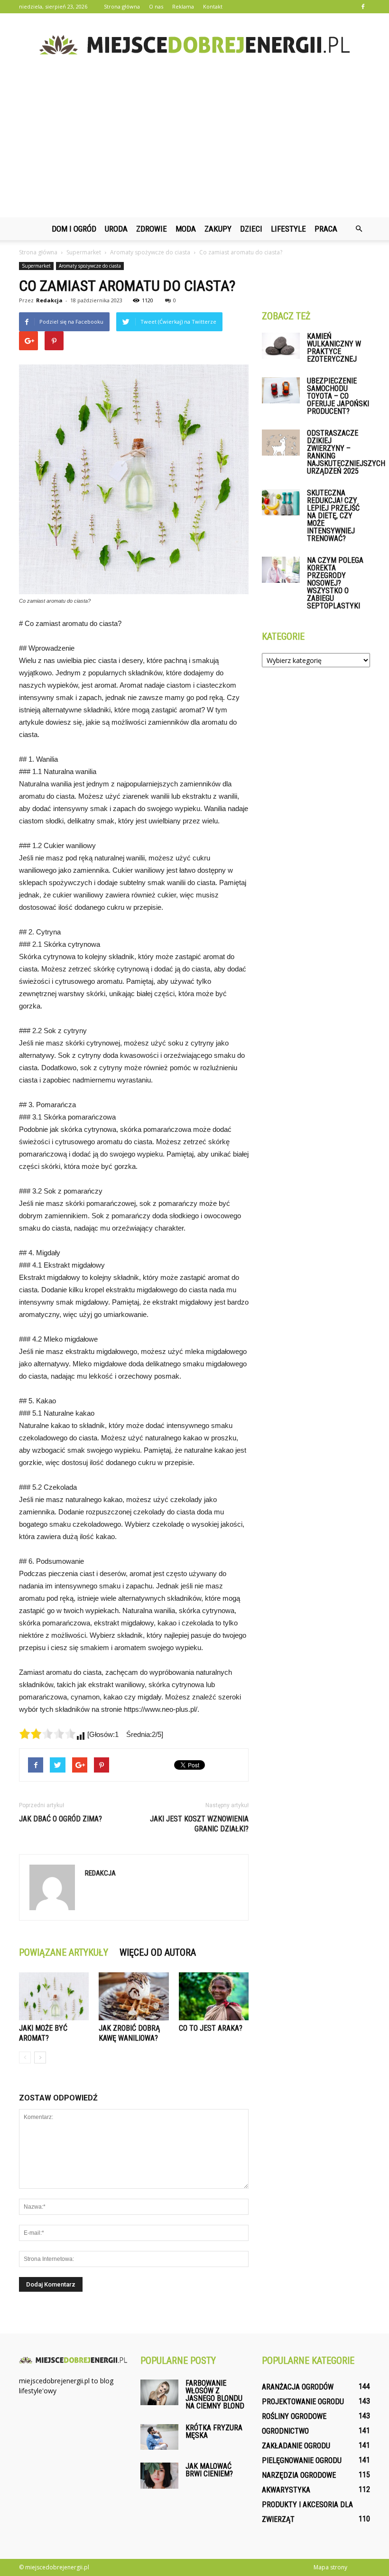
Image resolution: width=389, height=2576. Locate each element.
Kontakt (213, 6)
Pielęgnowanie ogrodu (302, 2460)
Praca (326, 229)
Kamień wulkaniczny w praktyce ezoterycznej (334, 348)
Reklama (183, 6)
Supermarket (36, 266)
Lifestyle (288, 229)
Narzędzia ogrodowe (299, 2475)
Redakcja (49, 300)
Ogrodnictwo (285, 2431)
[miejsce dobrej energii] (194, 45)
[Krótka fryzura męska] (159, 2437)
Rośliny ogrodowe (294, 2416)
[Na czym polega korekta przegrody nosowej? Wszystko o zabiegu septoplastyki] (281, 570)
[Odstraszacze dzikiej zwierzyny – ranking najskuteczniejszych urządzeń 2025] (281, 443)
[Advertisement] (194, 146)
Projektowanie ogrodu (303, 2402)
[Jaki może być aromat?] (54, 1996)
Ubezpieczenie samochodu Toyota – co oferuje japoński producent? (338, 396)
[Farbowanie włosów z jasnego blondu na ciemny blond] (159, 2392)
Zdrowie (152, 229)
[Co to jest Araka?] (214, 1996)
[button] (359, 229)
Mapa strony (330, 2567)
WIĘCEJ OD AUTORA (158, 1952)
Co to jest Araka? (211, 2028)
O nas (156, 6)
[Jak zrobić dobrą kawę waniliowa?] (134, 1996)
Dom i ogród (74, 229)
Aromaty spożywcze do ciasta (90, 266)
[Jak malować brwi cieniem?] (159, 2476)
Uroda (116, 229)
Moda (186, 229)
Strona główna (122, 6)
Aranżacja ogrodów (298, 2387)
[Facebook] (363, 7)
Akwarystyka (286, 2490)
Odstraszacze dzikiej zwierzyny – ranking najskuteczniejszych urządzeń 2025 (346, 452)
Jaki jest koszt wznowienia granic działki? (199, 1824)
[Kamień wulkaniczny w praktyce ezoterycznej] (281, 346)
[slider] (47, 1734)
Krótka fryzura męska (214, 2431)
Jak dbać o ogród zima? (60, 1819)
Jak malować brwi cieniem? (209, 2470)
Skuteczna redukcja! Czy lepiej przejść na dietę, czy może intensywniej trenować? (333, 516)
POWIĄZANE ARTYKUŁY (64, 1952)
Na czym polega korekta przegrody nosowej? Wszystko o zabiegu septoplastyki (335, 583)
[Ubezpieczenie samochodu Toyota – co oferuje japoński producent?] (281, 390)
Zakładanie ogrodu (296, 2446)
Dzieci (251, 229)
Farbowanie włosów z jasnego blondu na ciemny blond (215, 2394)
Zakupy (218, 229)
